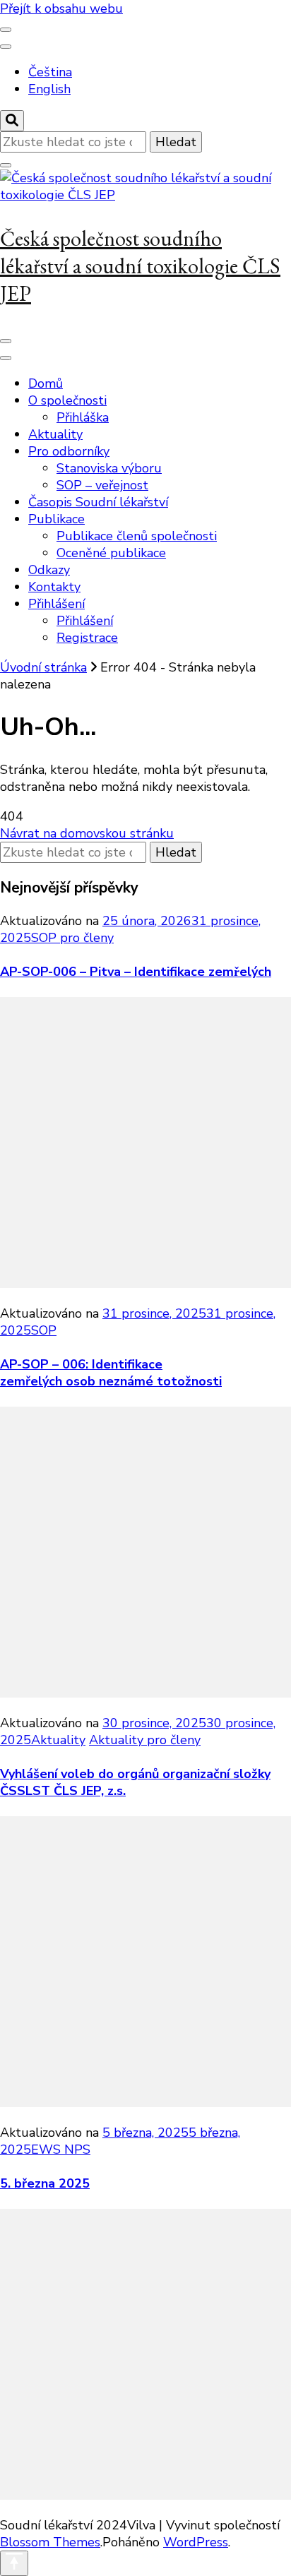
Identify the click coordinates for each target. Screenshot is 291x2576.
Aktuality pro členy (145, 1740)
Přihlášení (57, 604)
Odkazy (49, 570)
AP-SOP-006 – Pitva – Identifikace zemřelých (136, 972)
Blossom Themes (50, 2542)
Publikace (57, 519)
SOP (44, 1330)
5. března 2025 (45, 2183)
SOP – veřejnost (102, 485)
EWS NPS (61, 2149)
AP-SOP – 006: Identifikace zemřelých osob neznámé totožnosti (111, 1373)
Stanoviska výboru (109, 468)
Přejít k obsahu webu (61, 8)
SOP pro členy (72, 938)
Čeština (50, 72)
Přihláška (83, 417)
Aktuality (55, 434)
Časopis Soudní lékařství (98, 502)
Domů (46, 383)
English (49, 89)
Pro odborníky (69, 451)
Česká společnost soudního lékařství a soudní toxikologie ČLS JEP (140, 266)
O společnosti (67, 400)
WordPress (196, 2542)
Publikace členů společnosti (137, 536)
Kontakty (54, 587)
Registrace (87, 638)
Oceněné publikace (111, 553)
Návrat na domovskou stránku (87, 833)
